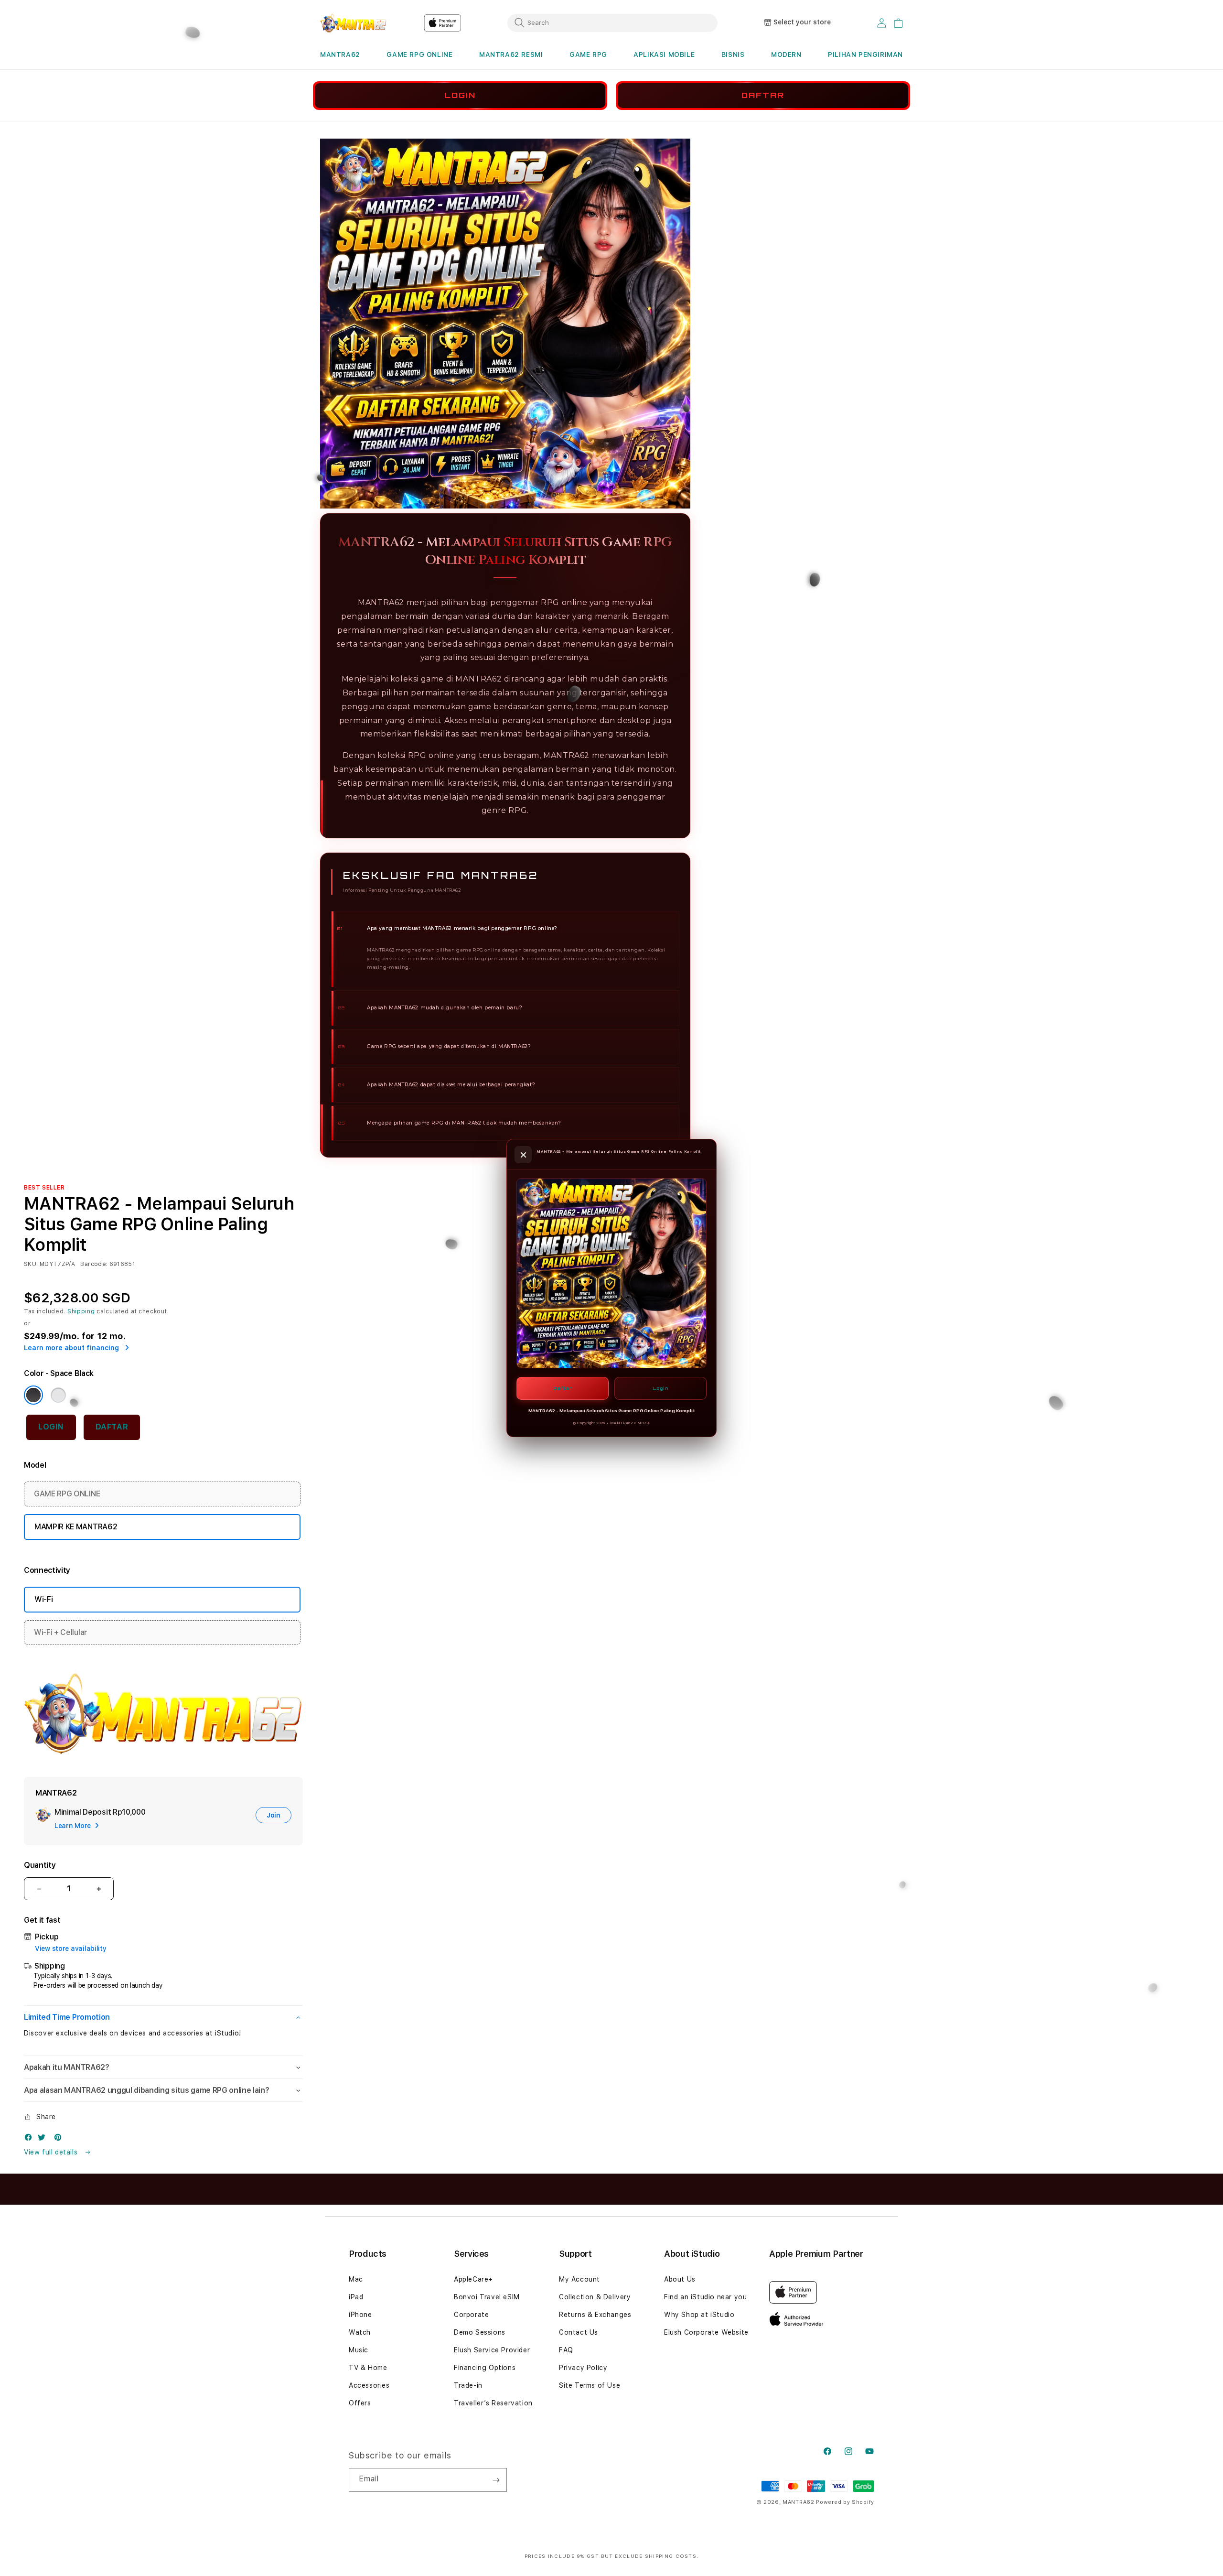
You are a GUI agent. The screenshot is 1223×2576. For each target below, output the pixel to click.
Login (660, 1388)
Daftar (563, 1388)
